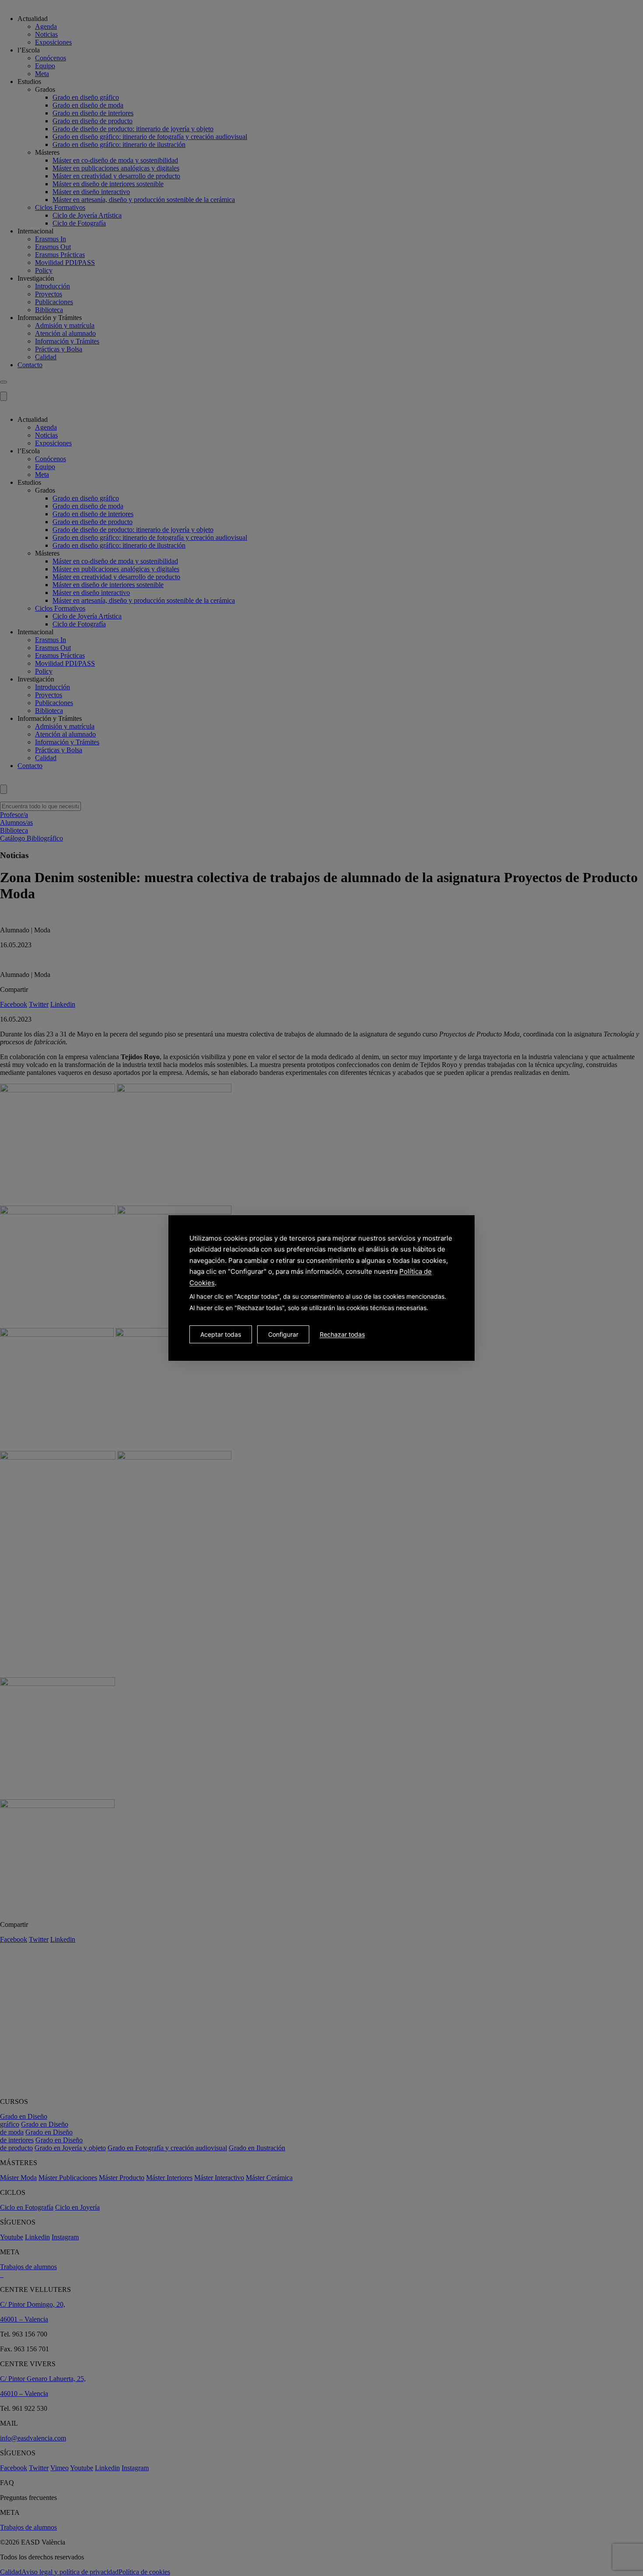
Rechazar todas (342, 1334)
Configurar (283, 1334)
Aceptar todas (221, 1334)
